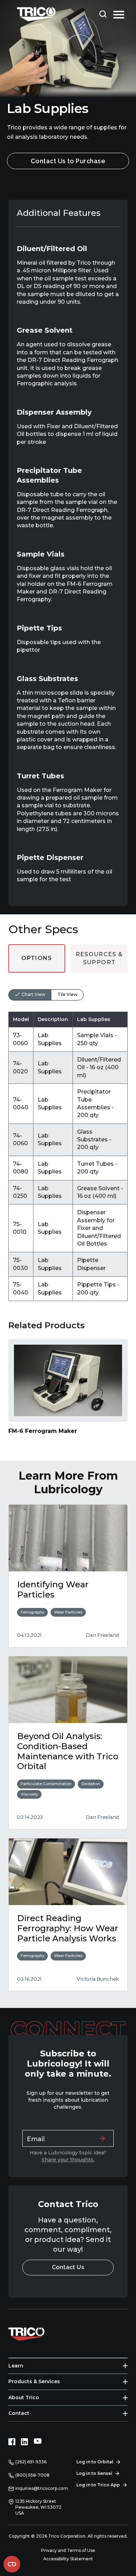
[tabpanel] (68, 1137)
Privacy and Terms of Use (68, 2550)
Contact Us (68, 2267)
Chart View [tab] (33, 994)
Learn (16, 2366)
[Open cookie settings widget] (12, 2564)
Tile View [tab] (67, 994)
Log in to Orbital (95, 2462)
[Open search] (103, 14)
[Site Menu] (119, 14)
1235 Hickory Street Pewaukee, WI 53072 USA (38, 2507)
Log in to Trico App (98, 2485)
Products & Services (34, 2381)
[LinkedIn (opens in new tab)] (24, 2442)
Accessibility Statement (68, 2559)
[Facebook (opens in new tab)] (12, 2442)
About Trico (24, 2397)
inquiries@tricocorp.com (42, 2488)
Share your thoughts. (68, 2160)
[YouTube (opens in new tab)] (38, 2442)
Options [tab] (37, 958)
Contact (19, 2413)
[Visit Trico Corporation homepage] (36, 2333)
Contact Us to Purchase (68, 161)
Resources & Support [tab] (99, 958)
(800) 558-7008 (32, 2475)
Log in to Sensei (94, 2473)
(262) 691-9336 (31, 2462)
